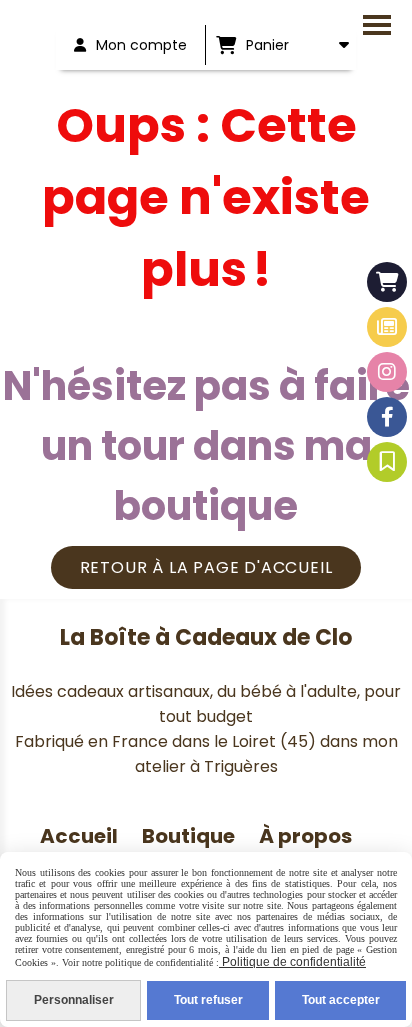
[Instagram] (387, 372)
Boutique (188, 836)
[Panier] (387, 282)
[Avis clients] (387, 462)
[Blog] (387, 327)
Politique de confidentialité (292, 962)
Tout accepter (341, 1000)
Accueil (79, 836)
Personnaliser (74, 1000)
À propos (307, 836)
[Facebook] (387, 417)
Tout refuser (208, 1000)
